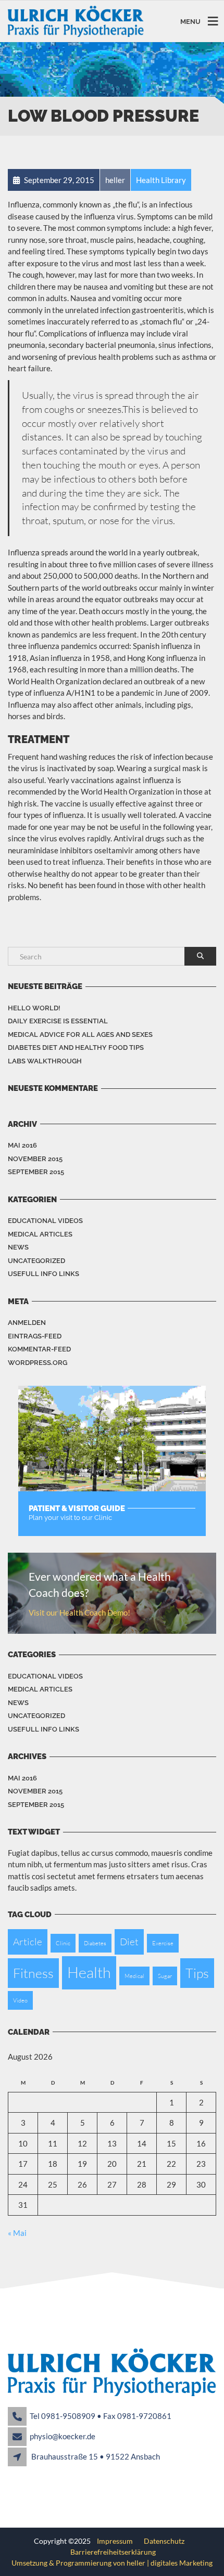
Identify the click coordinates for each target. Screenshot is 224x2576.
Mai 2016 (22, 1145)
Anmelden (27, 1323)
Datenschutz (163, 2541)
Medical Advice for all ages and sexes (80, 1035)
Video (20, 2000)
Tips (197, 1973)
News (18, 1247)
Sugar (165, 1976)
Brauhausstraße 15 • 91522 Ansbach (96, 2456)
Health (89, 1972)
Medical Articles (40, 1234)
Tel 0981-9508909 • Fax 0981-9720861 (101, 2416)
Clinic (63, 1943)
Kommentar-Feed (39, 1349)
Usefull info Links (43, 1274)
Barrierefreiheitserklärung (113, 2552)
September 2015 (36, 1172)
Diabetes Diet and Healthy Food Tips (76, 1048)
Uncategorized (36, 1261)
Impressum (116, 2541)
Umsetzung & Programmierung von (69, 2563)
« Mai (17, 2233)
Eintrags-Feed (35, 1336)
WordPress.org (38, 1363)
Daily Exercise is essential (58, 1021)
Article (28, 1942)
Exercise (163, 1943)
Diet (129, 1942)
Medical (134, 1976)
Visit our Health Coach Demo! (79, 1612)
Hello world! (34, 1008)
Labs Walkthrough (45, 1061)
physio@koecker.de (63, 2436)
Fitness (33, 1973)
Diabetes (95, 1943)
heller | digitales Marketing (170, 2563)
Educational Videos (45, 1221)
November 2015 (35, 1159)
